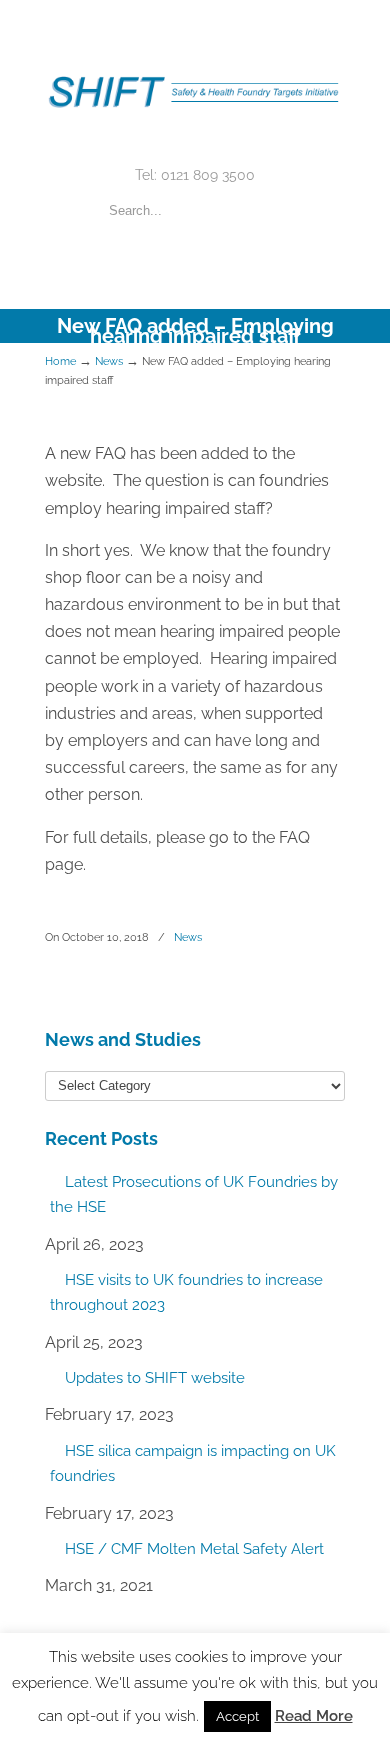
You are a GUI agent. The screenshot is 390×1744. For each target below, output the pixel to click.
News (109, 361)
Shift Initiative (195, 81)
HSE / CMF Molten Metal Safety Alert (194, 1549)
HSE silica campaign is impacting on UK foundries (193, 1464)
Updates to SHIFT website (155, 1378)
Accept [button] (237, 1716)
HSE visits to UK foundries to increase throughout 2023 (186, 1293)
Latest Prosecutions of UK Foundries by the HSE (194, 1195)
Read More (314, 1716)
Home (60, 361)
